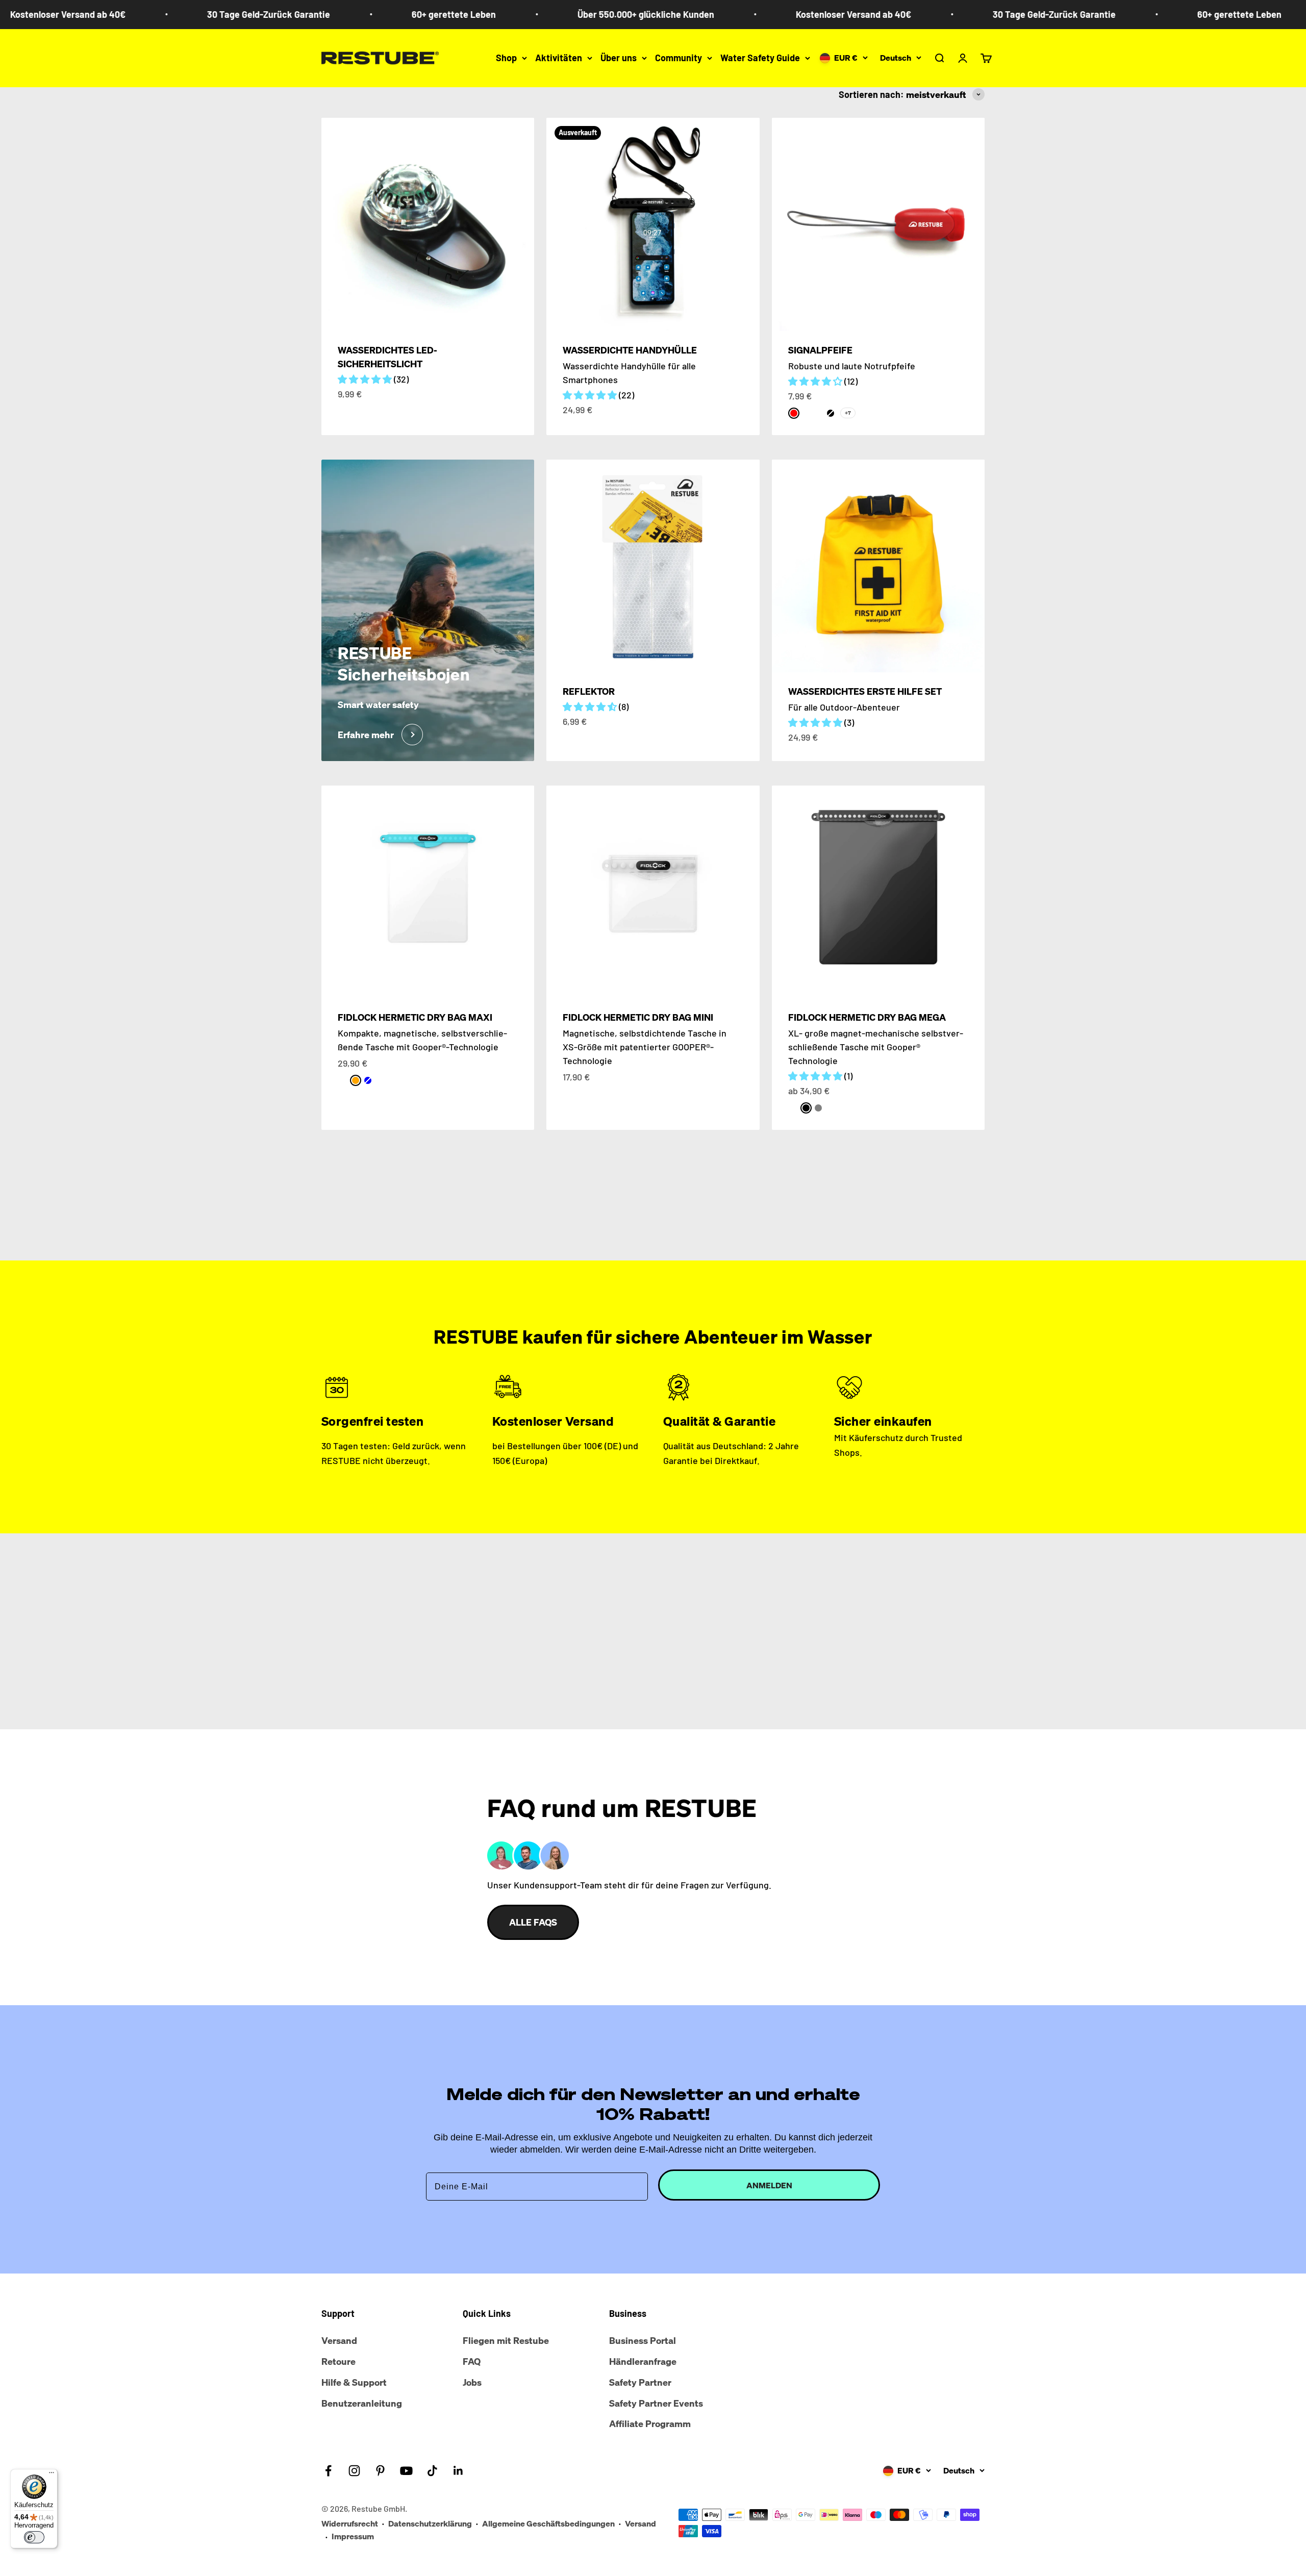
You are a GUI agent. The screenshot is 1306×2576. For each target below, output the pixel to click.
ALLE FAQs (533, 1922)
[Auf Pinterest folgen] (380, 2471)
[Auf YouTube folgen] (406, 2471)
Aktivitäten (559, 58)
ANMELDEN (769, 2185)
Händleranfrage (643, 2361)
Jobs (472, 2382)
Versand (339, 2340)
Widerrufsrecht (350, 2523)
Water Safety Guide (760, 58)
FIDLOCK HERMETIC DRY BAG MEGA (867, 1017)
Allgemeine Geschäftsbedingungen (548, 2523)
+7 (848, 413)
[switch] (34, 2537)
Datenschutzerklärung (430, 2523)
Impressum (353, 2536)
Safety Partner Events (656, 2403)
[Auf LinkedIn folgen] (458, 2471)
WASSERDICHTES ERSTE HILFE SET (865, 691)
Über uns (619, 58)
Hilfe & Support (354, 2382)
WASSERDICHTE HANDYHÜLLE (630, 350)
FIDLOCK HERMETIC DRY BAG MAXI (415, 1017)
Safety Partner (640, 2382)
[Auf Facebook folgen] (328, 2471)
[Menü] (52, 2475)
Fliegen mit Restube (506, 2340)
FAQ (472, 2361)
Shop (506, 58)
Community (679, 58)
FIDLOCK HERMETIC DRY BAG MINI (638, 1017)
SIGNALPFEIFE (820, 350)
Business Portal (643, 2340)
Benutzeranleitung (362, 2403)
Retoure (338, 2361)
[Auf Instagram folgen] (354, 2471)
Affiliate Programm (650, 2423)
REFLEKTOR (589, 691)
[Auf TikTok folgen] (432, 2471)
